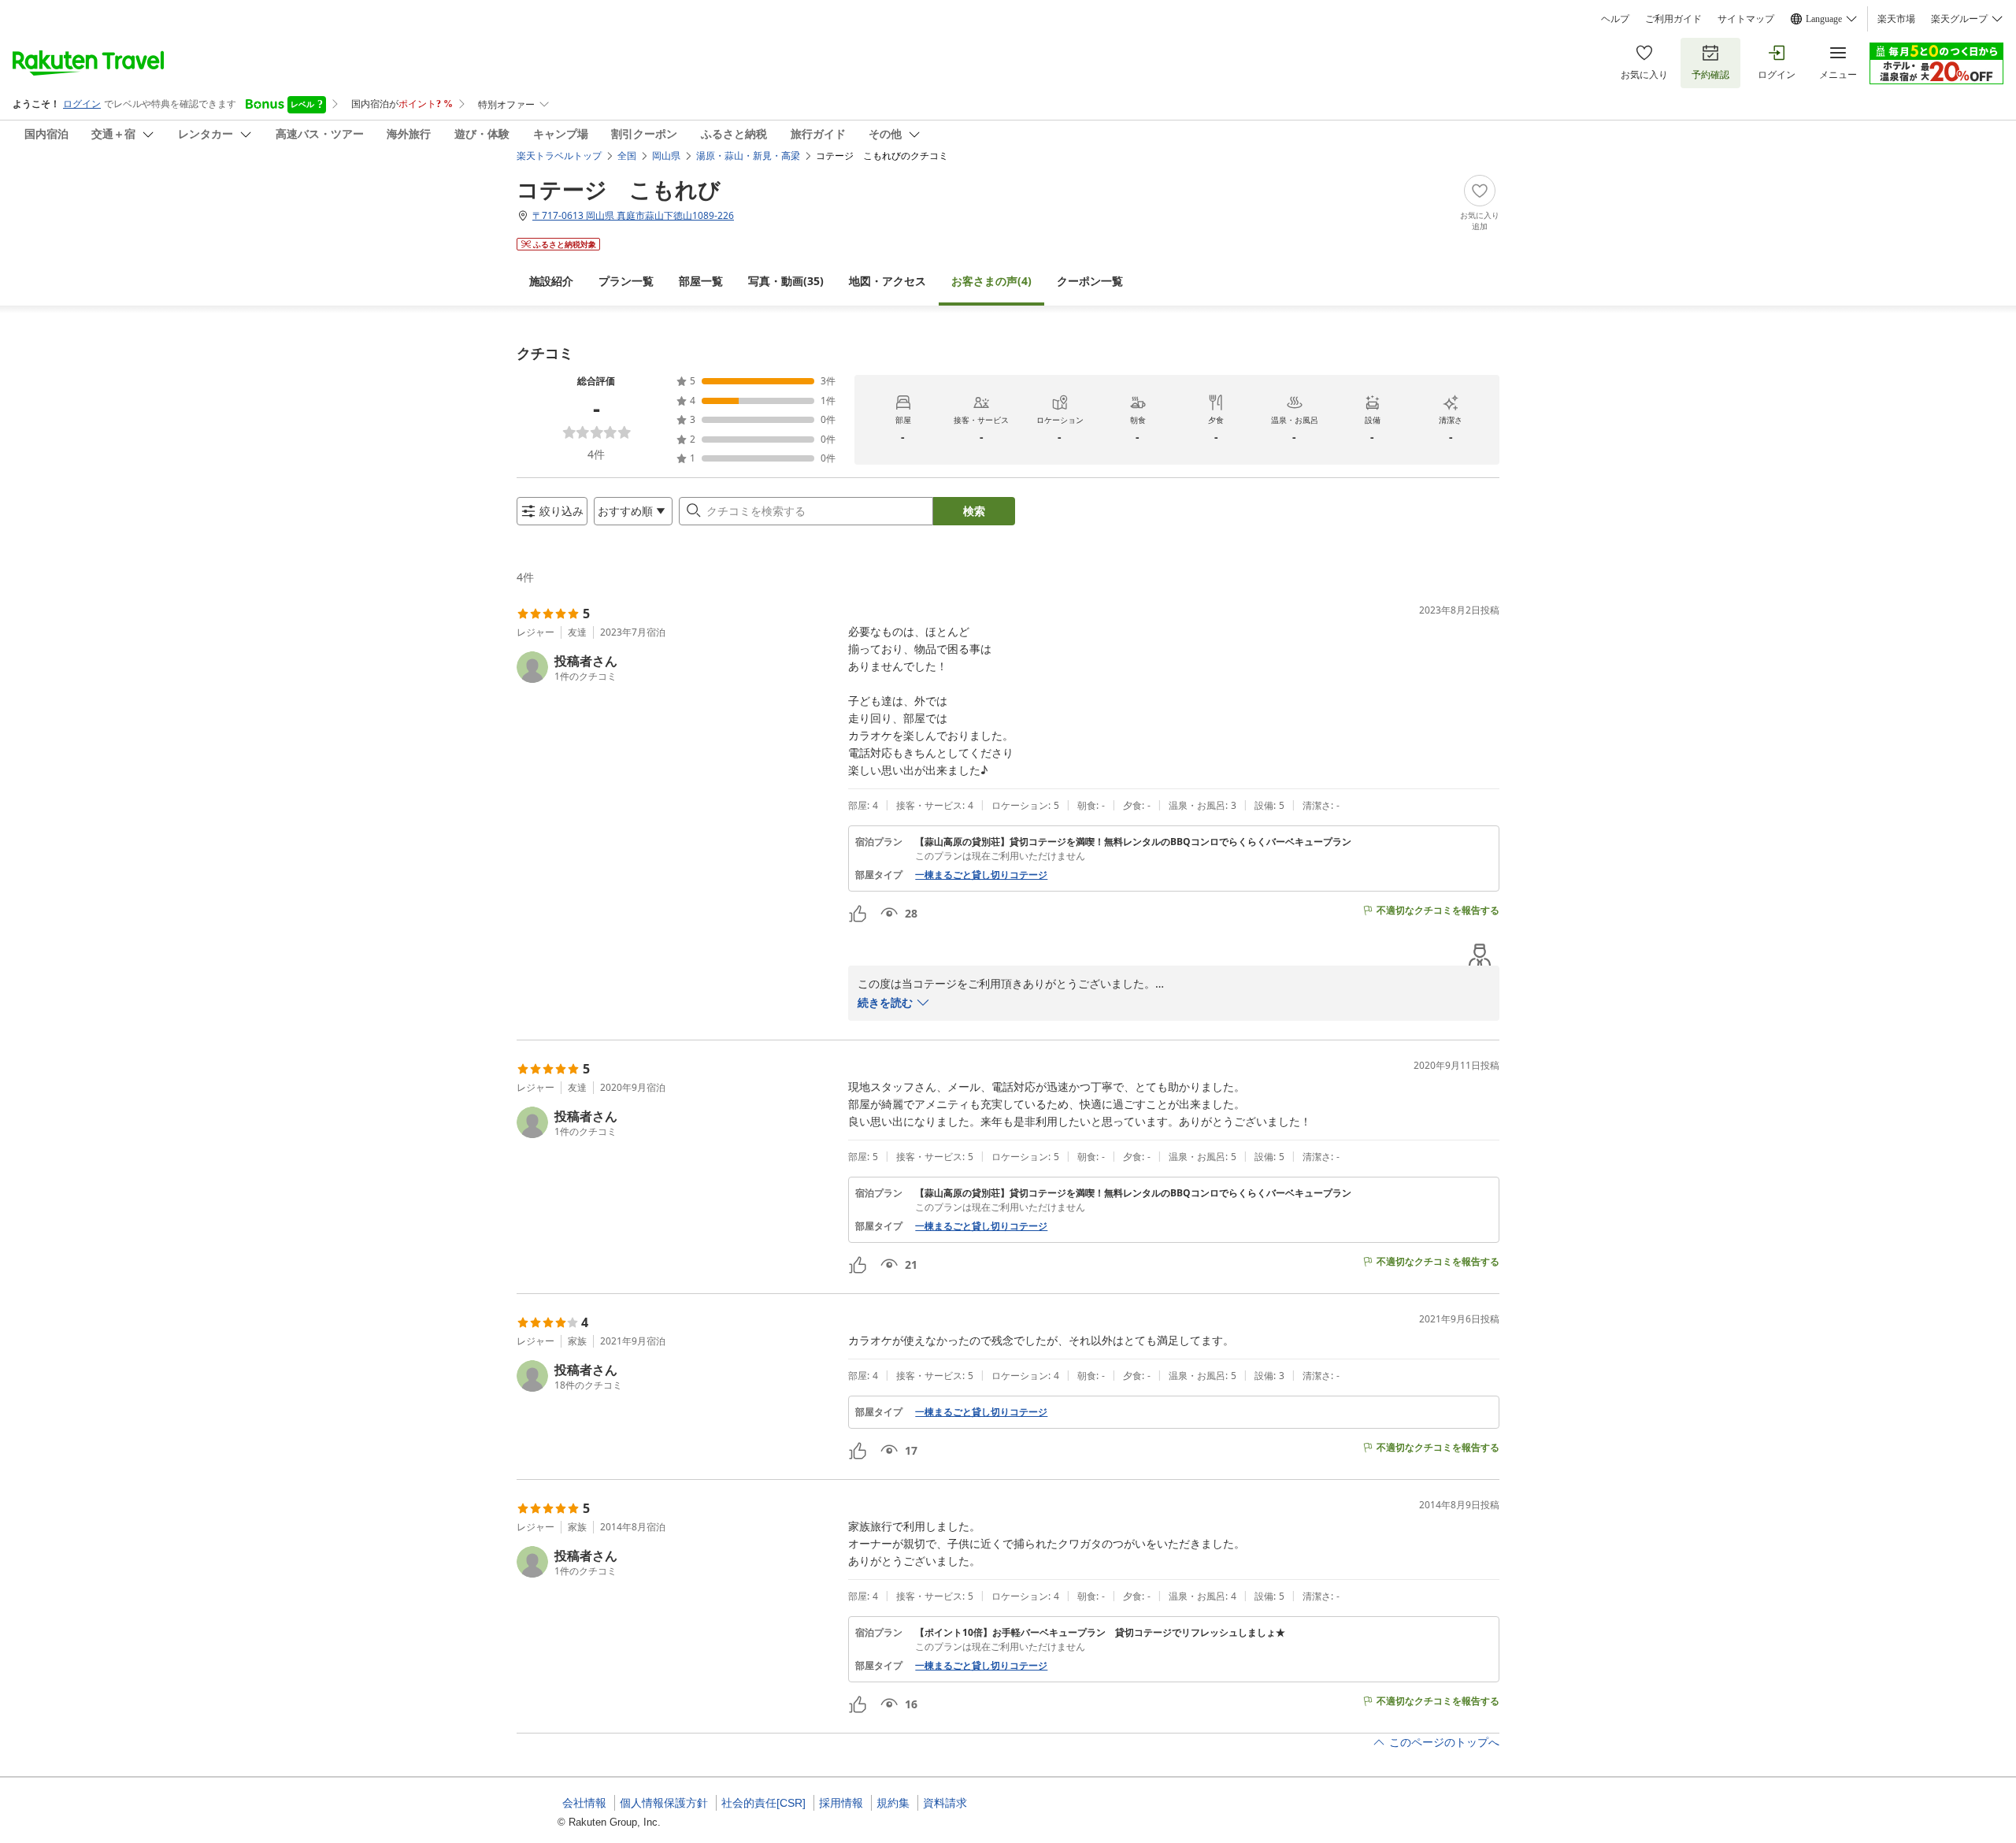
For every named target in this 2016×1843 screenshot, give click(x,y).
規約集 (893, 1803)
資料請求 (945, 1803)
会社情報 (584, 1803)
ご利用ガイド (1673, 19)
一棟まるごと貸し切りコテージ (981, 875)
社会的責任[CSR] (763, 1803)
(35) (786, 281)
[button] (676, 667)
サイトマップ (1746, 19)
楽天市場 (1896, 19)
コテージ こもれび (619, 189)
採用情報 (841, 1803)
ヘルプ (1615, 19)
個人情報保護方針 (664, 1803)
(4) (991, 281)
